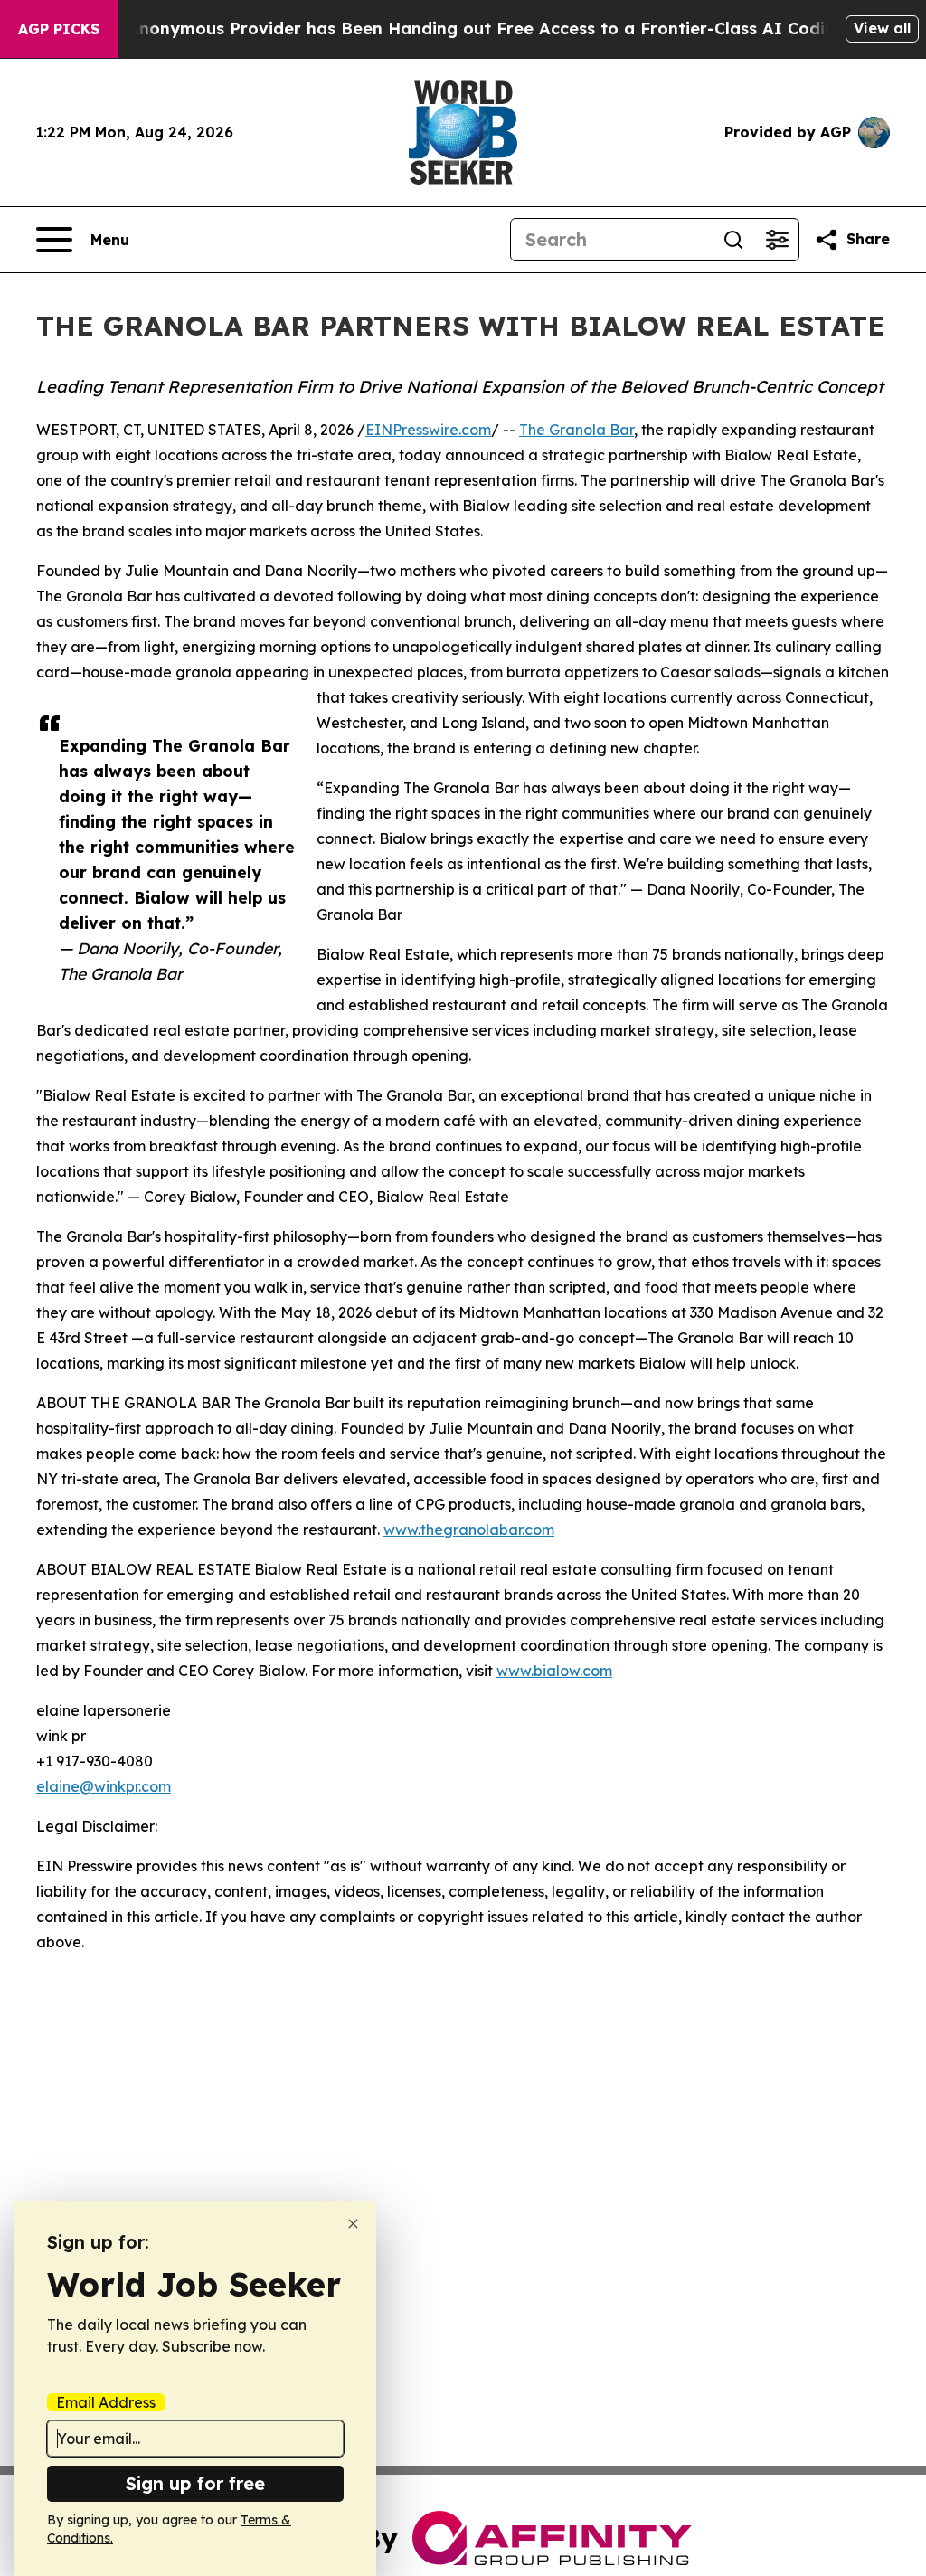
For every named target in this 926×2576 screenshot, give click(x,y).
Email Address (106, 2402)
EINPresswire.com (428, 430)
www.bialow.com (554, 1671)
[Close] (353, 2224)
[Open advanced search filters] (777, 240)
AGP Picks (59, 29)
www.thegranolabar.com (469, 1529)
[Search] (733, 240)
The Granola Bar (576, 430)
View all (882, 28)
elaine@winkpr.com (104, 1786)
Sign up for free (195, 2483)
